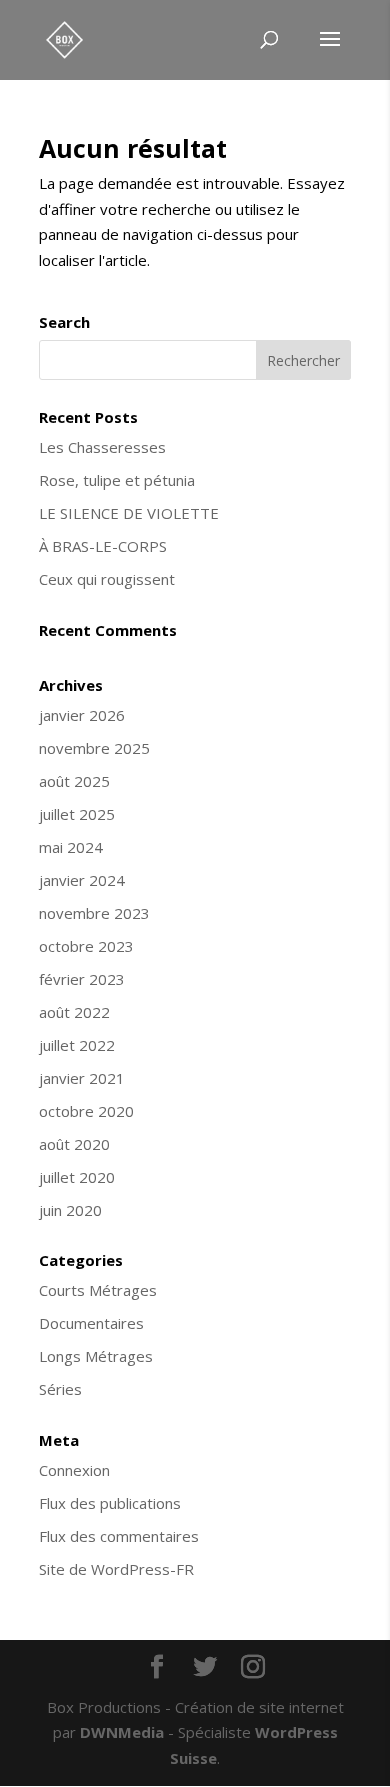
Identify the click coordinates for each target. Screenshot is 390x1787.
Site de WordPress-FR (116, 1569)
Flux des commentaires (119, 1536)
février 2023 (82, 979)
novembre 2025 (94, 748)
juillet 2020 (77, 1177)
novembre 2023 (94, 913)
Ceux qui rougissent (107, 579)
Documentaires (91, 1323)
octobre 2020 (86, 1111)
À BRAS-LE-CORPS (103, 546)
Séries (60, 1389)
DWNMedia (122, 1732)
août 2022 (74, 1012)
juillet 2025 (77, 814)
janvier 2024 (82, 880)
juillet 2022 (77, 1045)
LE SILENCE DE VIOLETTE (129, 513)
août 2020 (74, 1144)
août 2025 (74, 781)
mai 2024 (71, 847)
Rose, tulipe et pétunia (117, 480)
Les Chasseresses (102, 447)
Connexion (74, 1470)
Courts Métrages (98, 1290)
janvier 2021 (82, 1078)
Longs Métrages (96, 1356)
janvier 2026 (82, 715)
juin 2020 (70, 1210)
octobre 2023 (86, 946)
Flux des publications (110, 1503)
